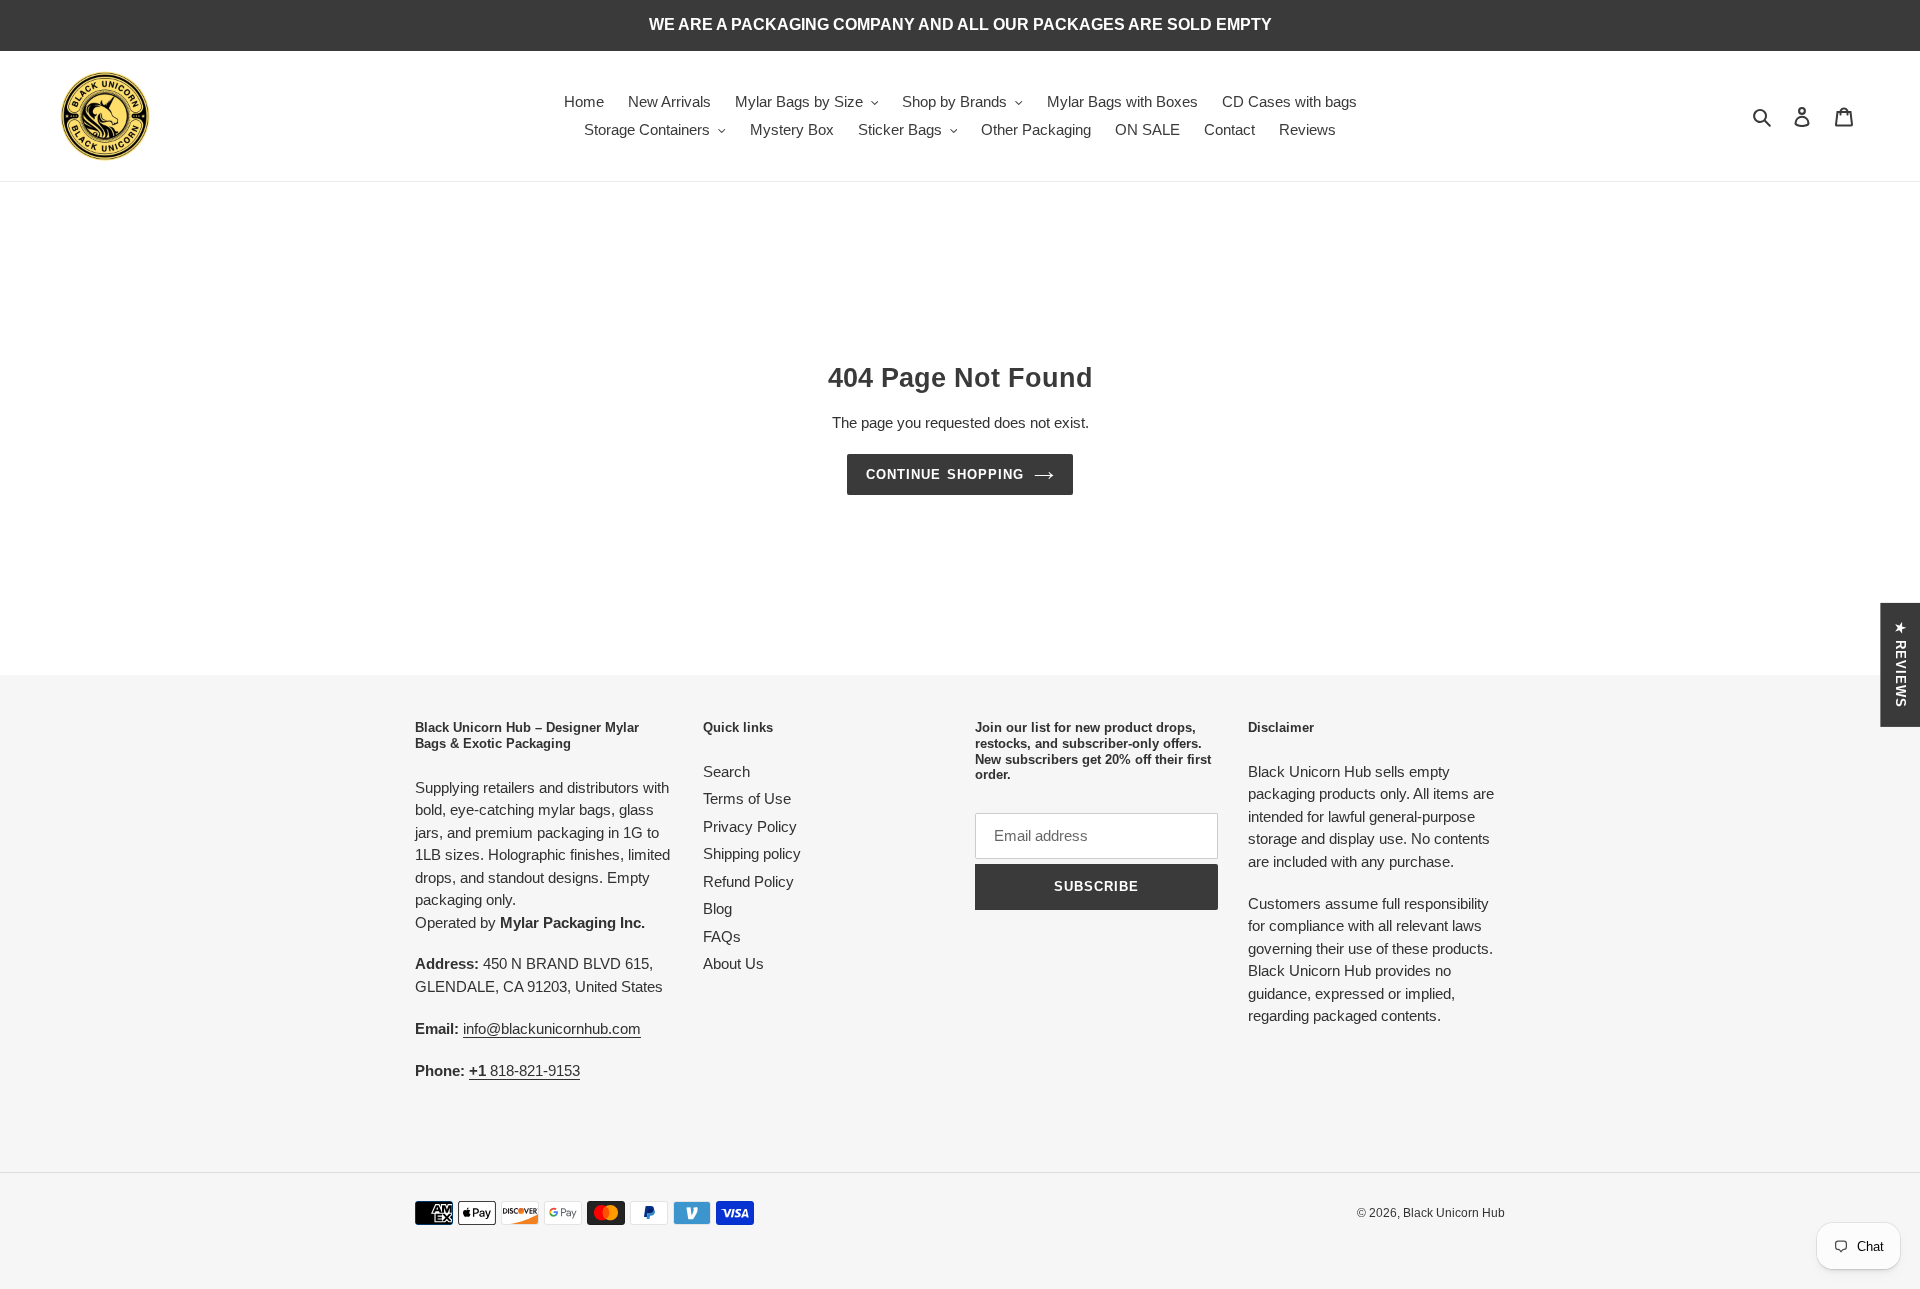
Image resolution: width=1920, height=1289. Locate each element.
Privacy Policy (750, 826)
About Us (733, 963)
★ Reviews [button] (1900, 664)
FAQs (722, 936)
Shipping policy (752, 853)
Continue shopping (945, 474)
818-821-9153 (524, 1070)
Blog (717, 908)
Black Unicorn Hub (1454, 1213)
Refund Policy (748, 881)
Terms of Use (747, 798)
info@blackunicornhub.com (552, 1028)
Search (726, 771)
